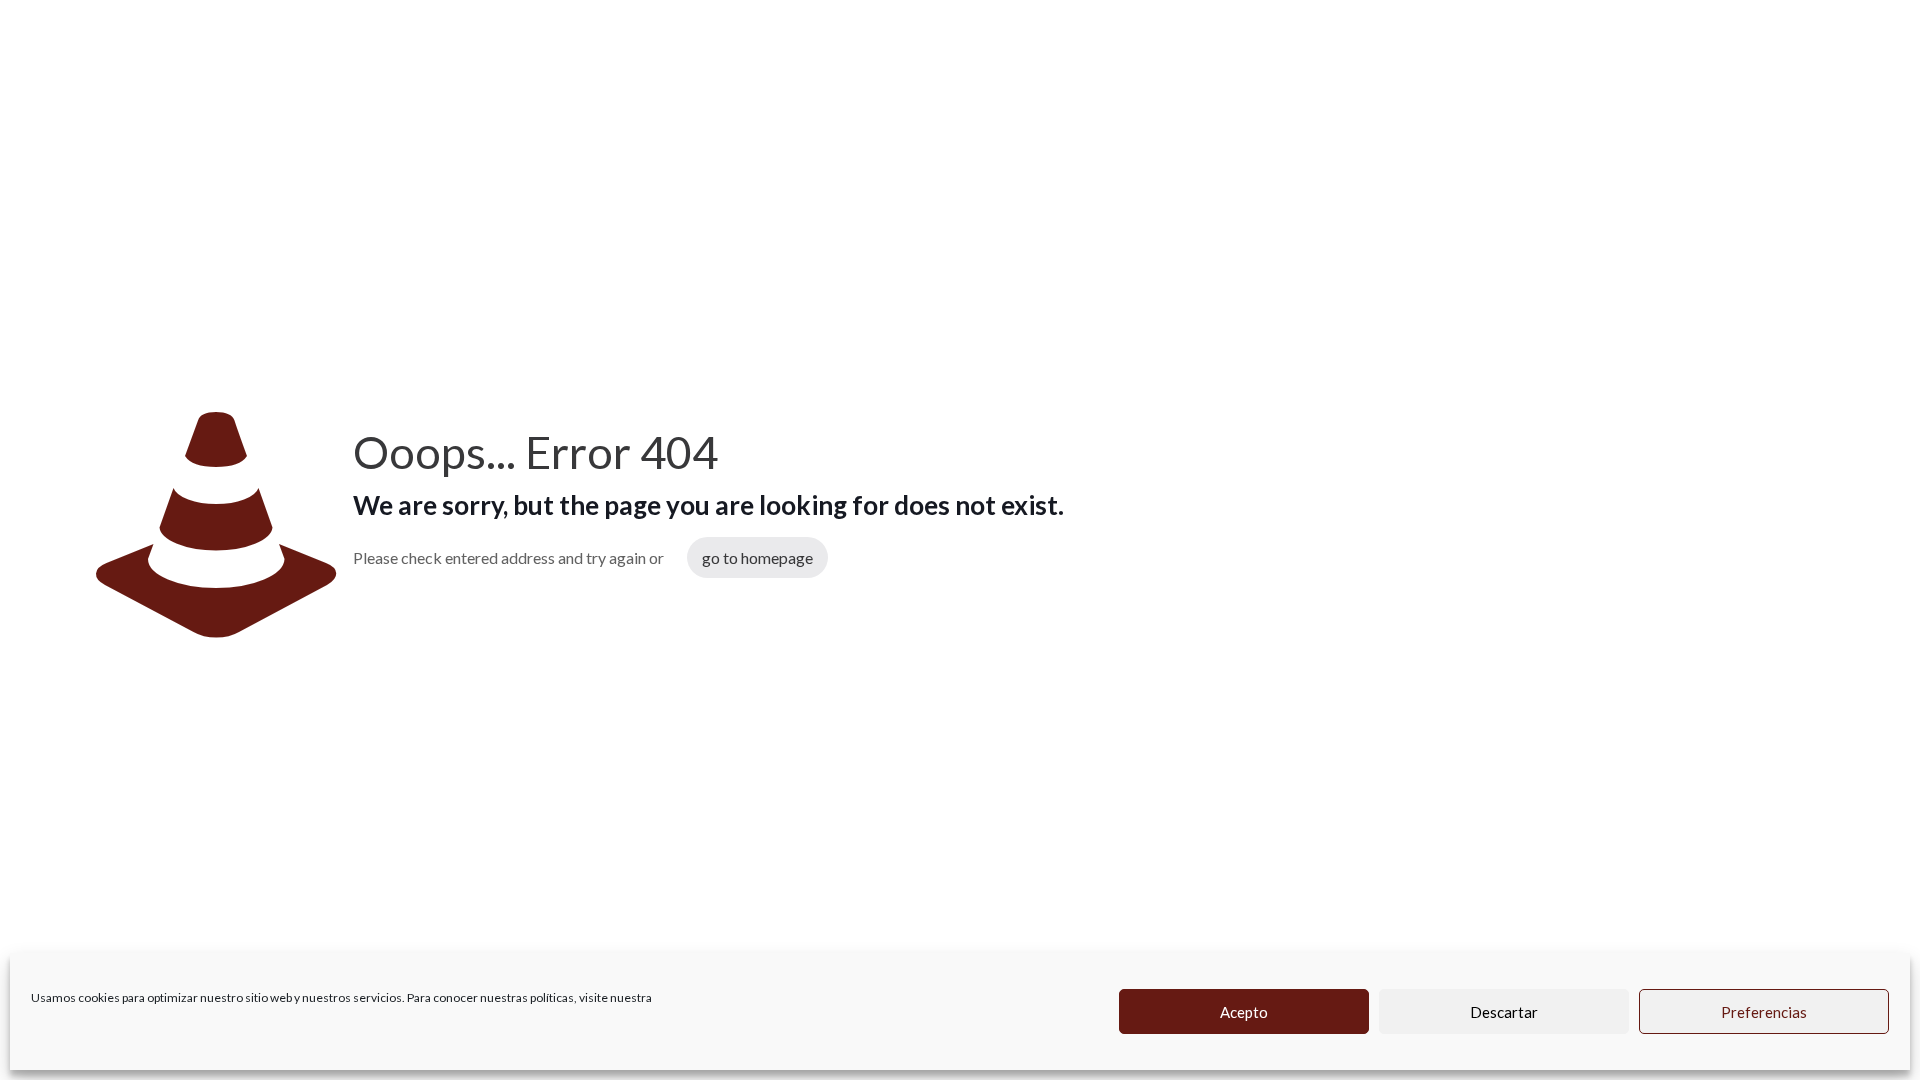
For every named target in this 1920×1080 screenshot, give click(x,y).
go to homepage (757, 557)
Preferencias (1764, 1012)
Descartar (1504, 1012)
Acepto (1244, 1012)
